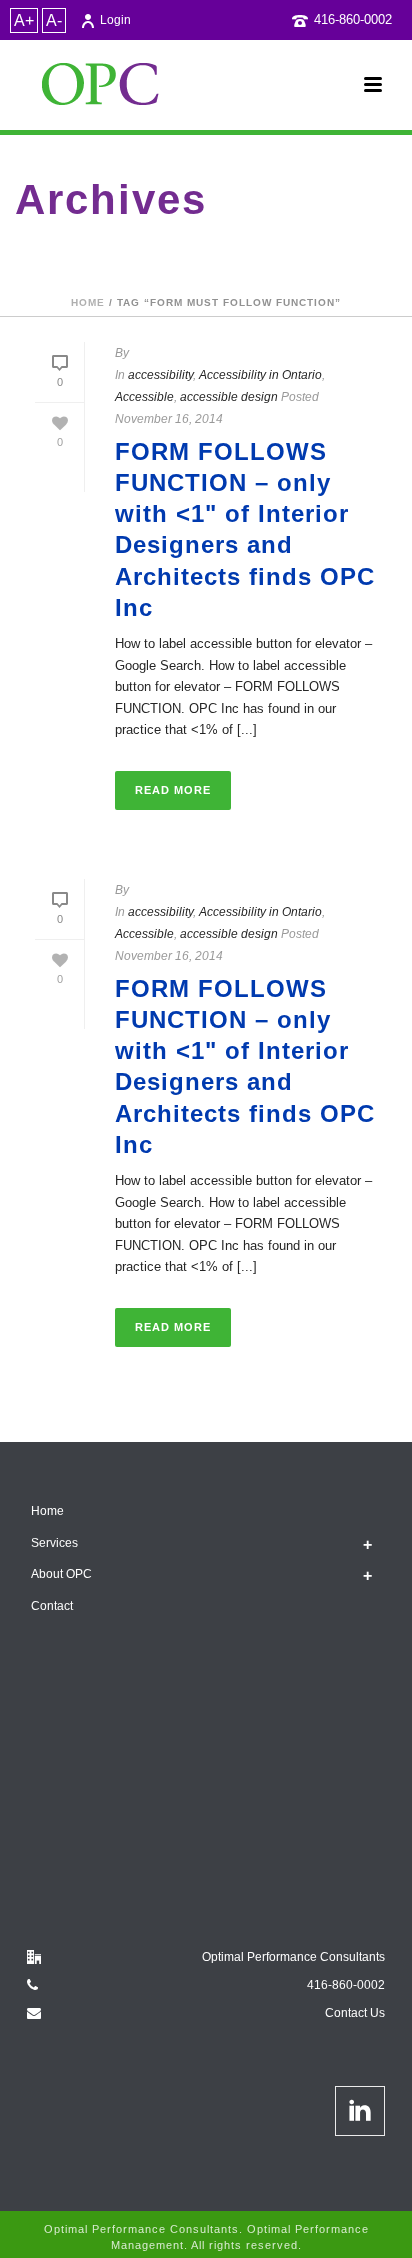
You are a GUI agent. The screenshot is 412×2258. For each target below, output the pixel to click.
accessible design (229, 397)
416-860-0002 (353, 19)
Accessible (144, 397)
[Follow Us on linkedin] (360, 2111)
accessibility (160, 375)
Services (54, 1543)
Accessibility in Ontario (260, 375)
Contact (52, 1606)
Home (88, 302)
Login (115, 20)
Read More (173, 790)
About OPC (61, 1574)
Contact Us (355, 2013)
